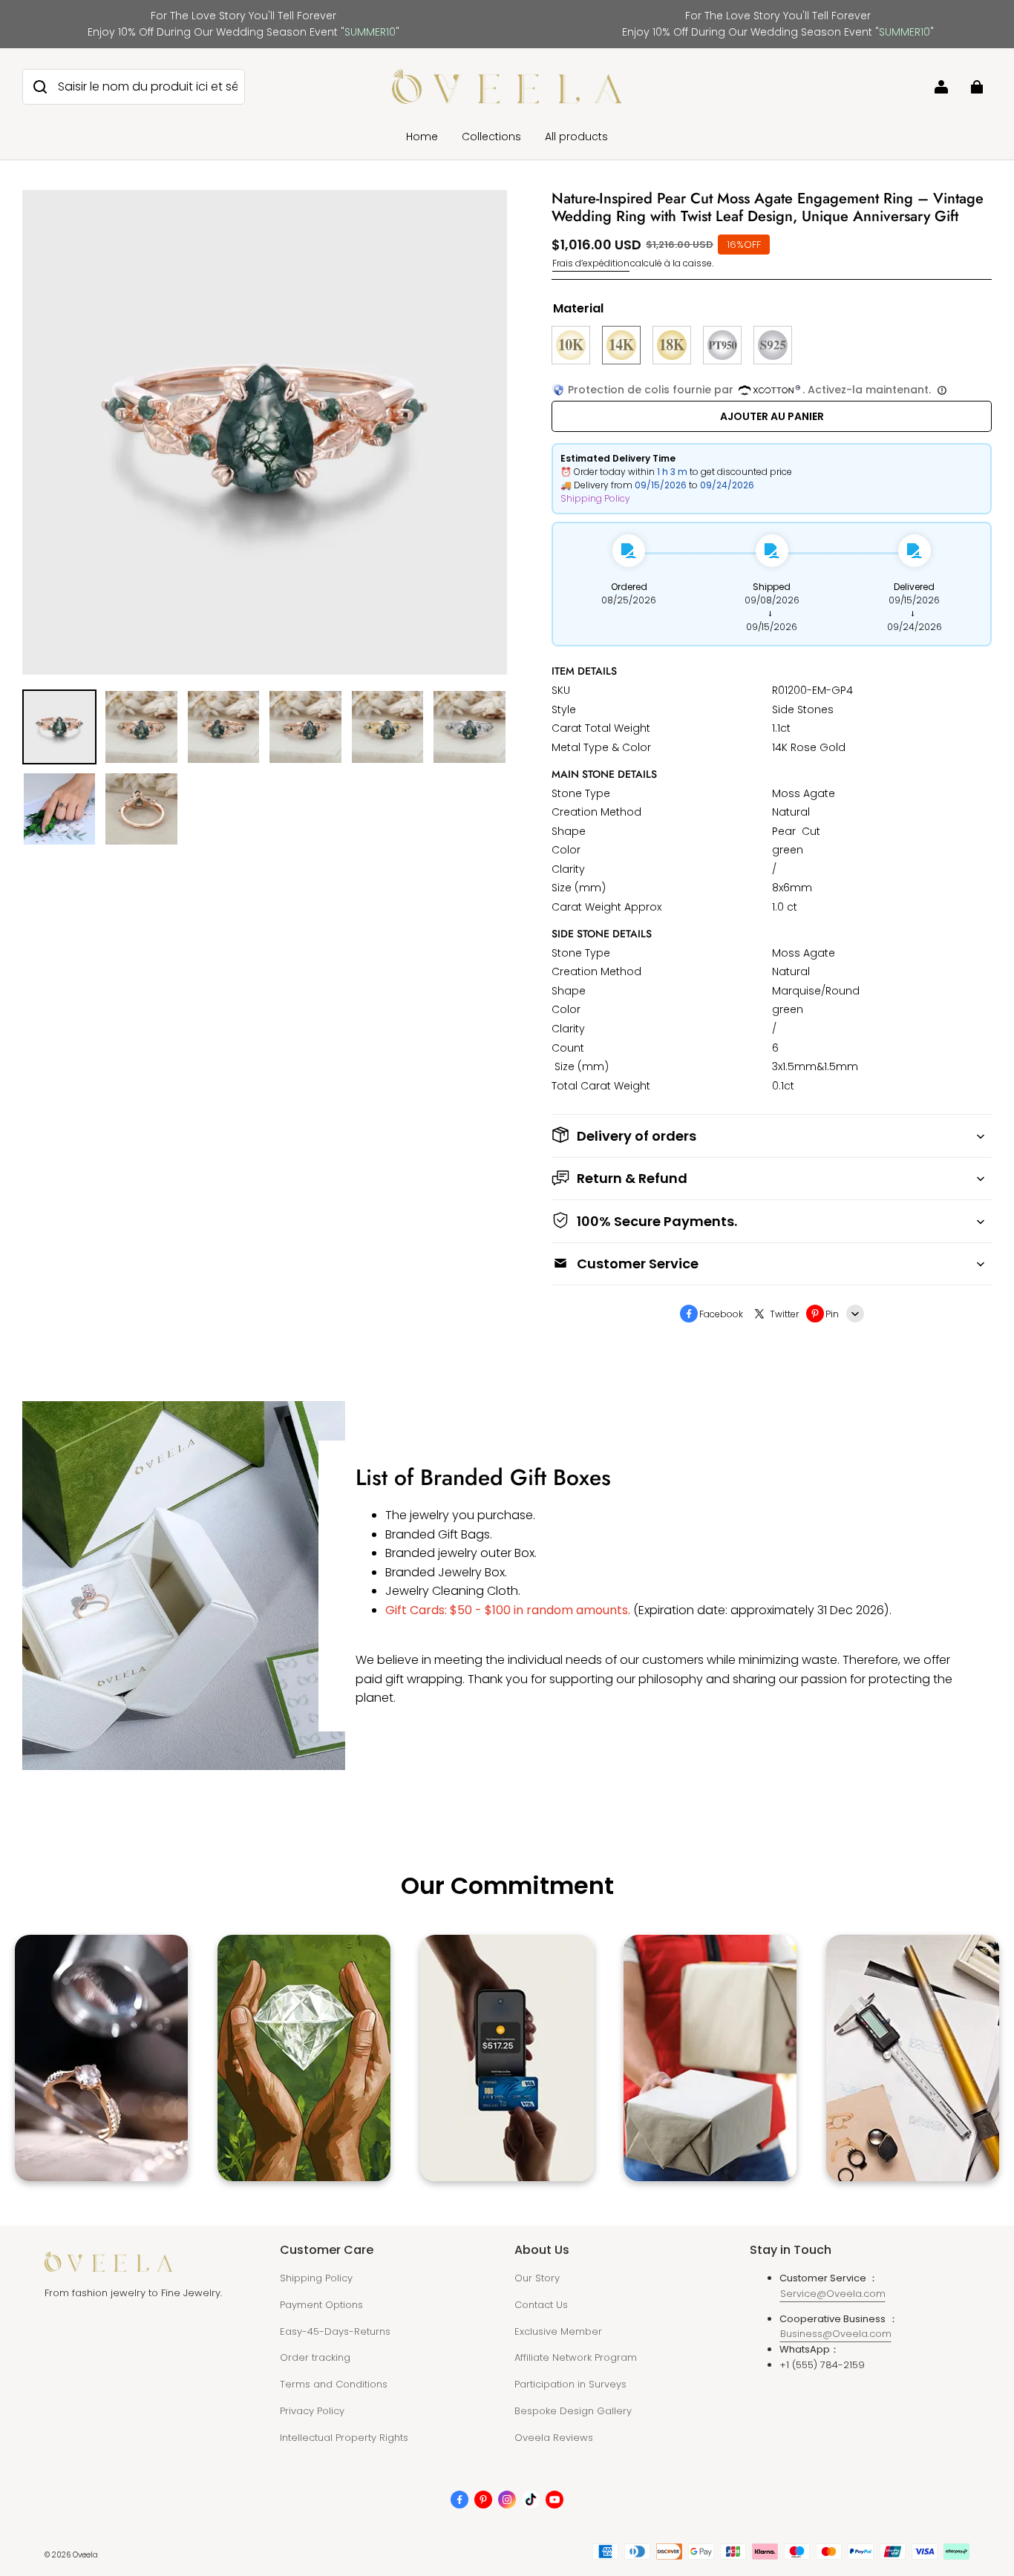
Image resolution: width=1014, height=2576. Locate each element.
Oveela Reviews (554, 2438)
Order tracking (315, 2357)
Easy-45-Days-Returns (335, 2331)
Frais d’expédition (591, 263)
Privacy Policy (312, 2411)
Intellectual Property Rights (344, 2438)
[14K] (621, 345)
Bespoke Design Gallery (573, 2411)
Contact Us (541, 2305)
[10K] (571, 345)
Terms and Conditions (334, 2384)
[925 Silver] (773, 345)
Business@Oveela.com (836, 2334)
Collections (491, 137)
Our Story (537, 2278)
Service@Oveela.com (833, 2294)
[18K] (672, 345)
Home (422, 137)
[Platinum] (722, 345)
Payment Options (321, 2305)
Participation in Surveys (570, 2384)
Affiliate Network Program (576, 2357)
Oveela (85, 2555)
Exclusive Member (558, 2331)
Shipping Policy (595, 498)
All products (576, 137)
